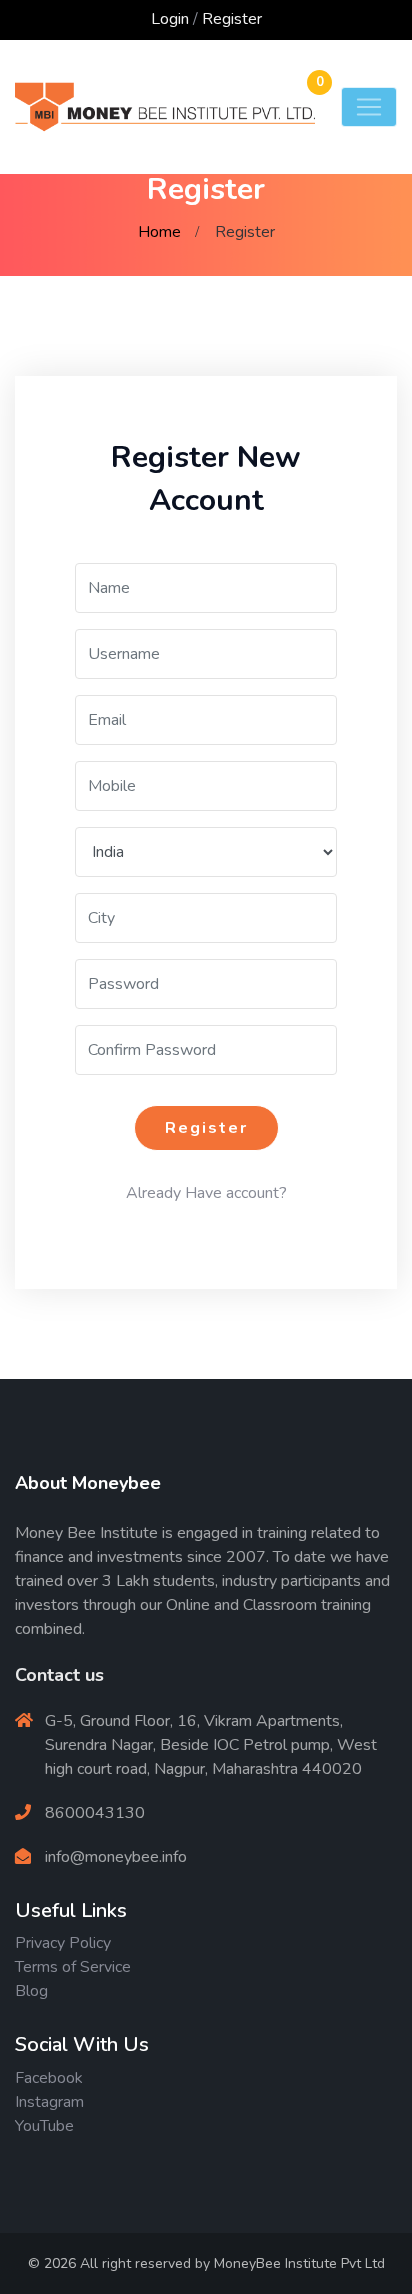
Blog (31, 1991)
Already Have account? (206, 1193)
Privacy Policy (63, 1943)
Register (232, 19)
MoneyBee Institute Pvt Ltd (299, 2263)
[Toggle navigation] (369, 107)
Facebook (49, 2078)
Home (159, 232)
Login (170, 19)
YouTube (44, 2126)
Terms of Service (73, 1967)
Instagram (49, 2102)
